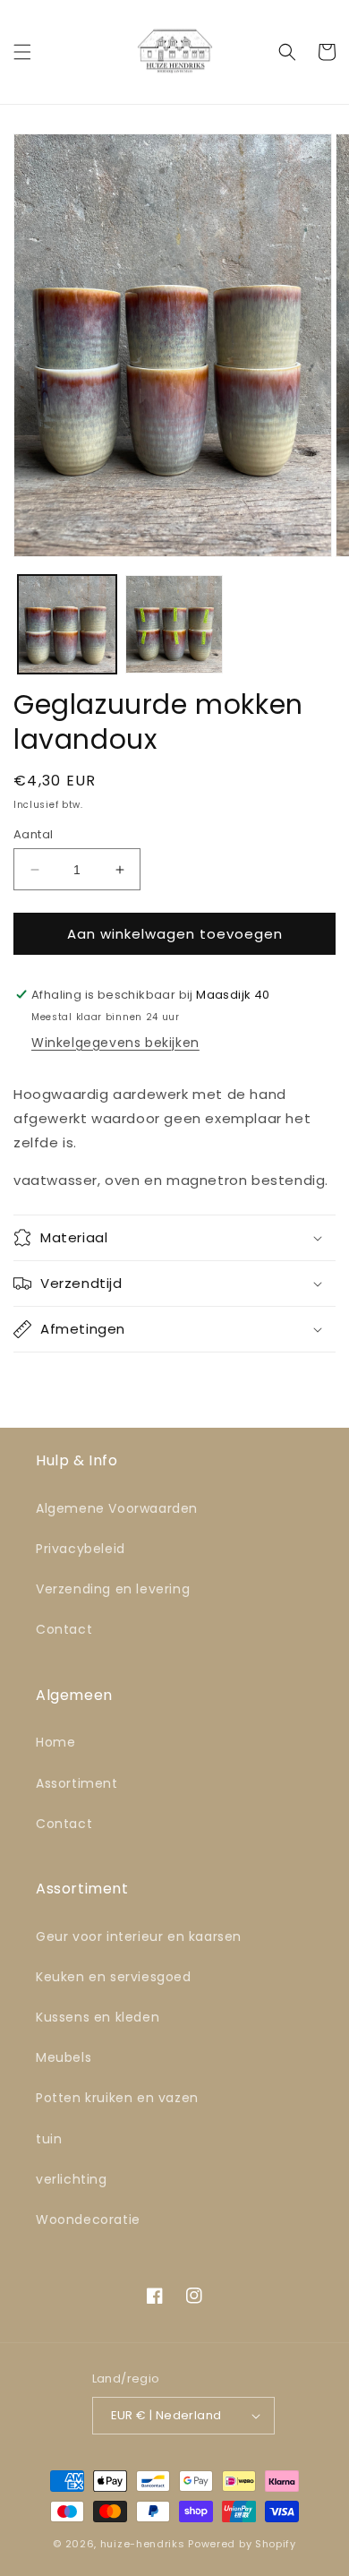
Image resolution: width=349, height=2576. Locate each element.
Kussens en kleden (98, 2017)
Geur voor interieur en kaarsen (139, 1936)
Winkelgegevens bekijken (115, 1043)
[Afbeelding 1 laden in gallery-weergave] (67, 624)
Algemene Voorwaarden (117, 1508)
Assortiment (77, 1783)
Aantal (33, 834)
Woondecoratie (88, 2220)
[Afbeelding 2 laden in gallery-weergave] (174, 624)
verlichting (72, 2179)
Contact (64, 1629)
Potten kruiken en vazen (117, 2098)
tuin (49, 2139)
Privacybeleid (81, 1549)
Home (55, 1742)
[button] (22, 52)
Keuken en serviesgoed (114, 1977)
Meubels (64, 2057)
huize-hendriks (143, 2544)
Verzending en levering (113, 1589)
